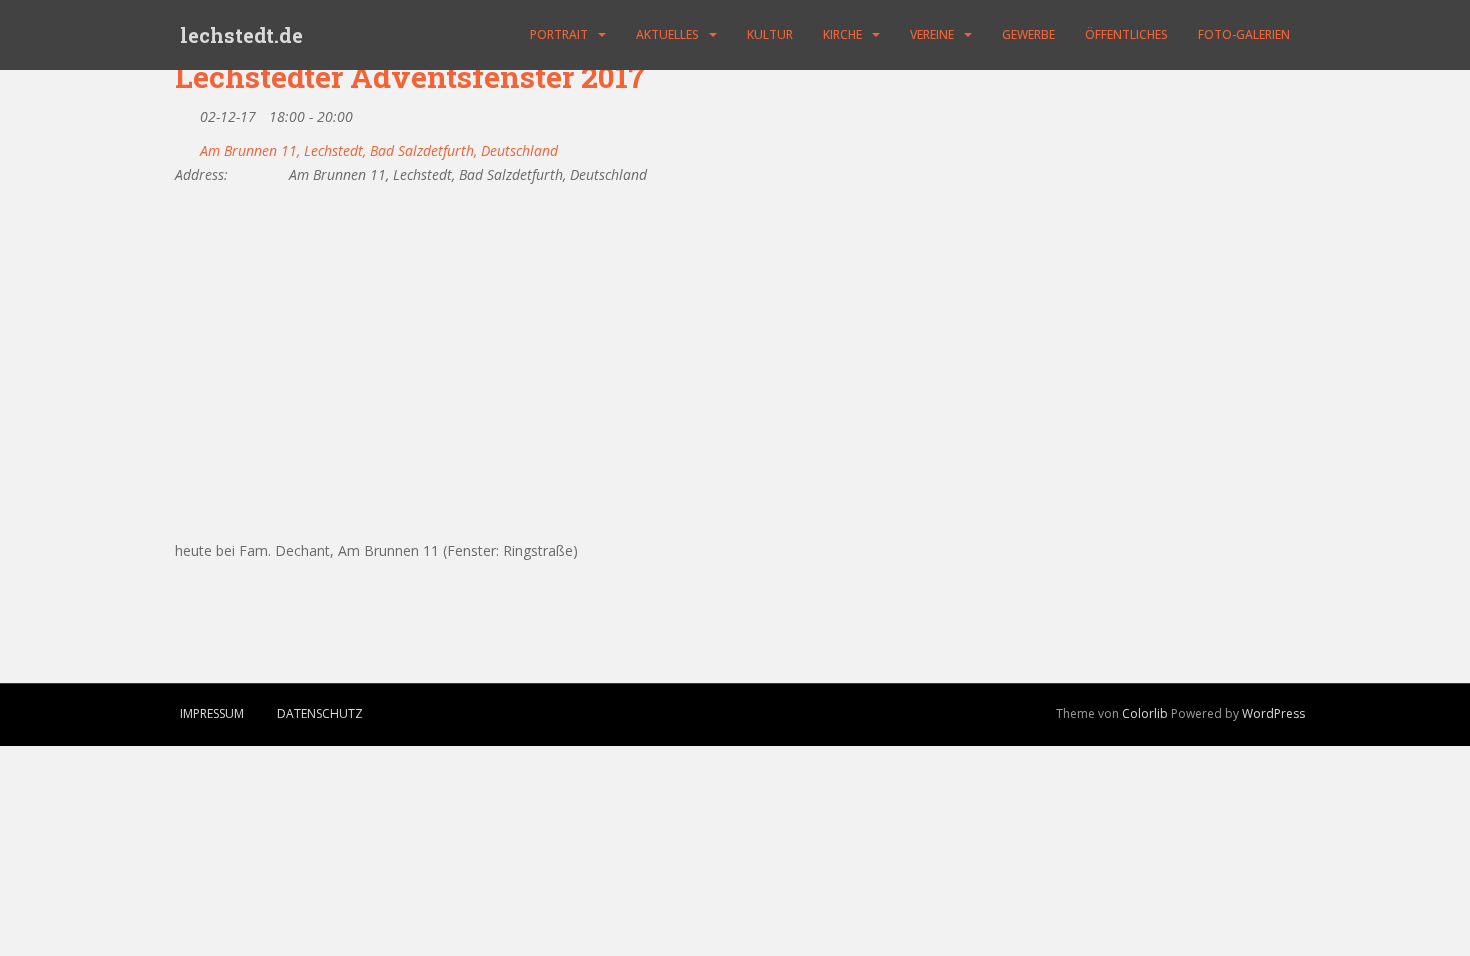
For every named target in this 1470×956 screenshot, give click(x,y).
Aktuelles (667, 34)
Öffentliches (1126, 34)
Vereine (932, 34)
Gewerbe (1028, 34)
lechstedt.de (241, 35)
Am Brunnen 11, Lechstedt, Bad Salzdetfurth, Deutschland (379, 151)
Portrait (559, 34)
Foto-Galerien (1244, 34)
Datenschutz (320, 713)
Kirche (842, 34)
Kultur (770, 34)
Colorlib (1145, 713)
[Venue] (185, 146)
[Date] (185, 112)
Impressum (212, 713)
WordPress (1273, 713)
